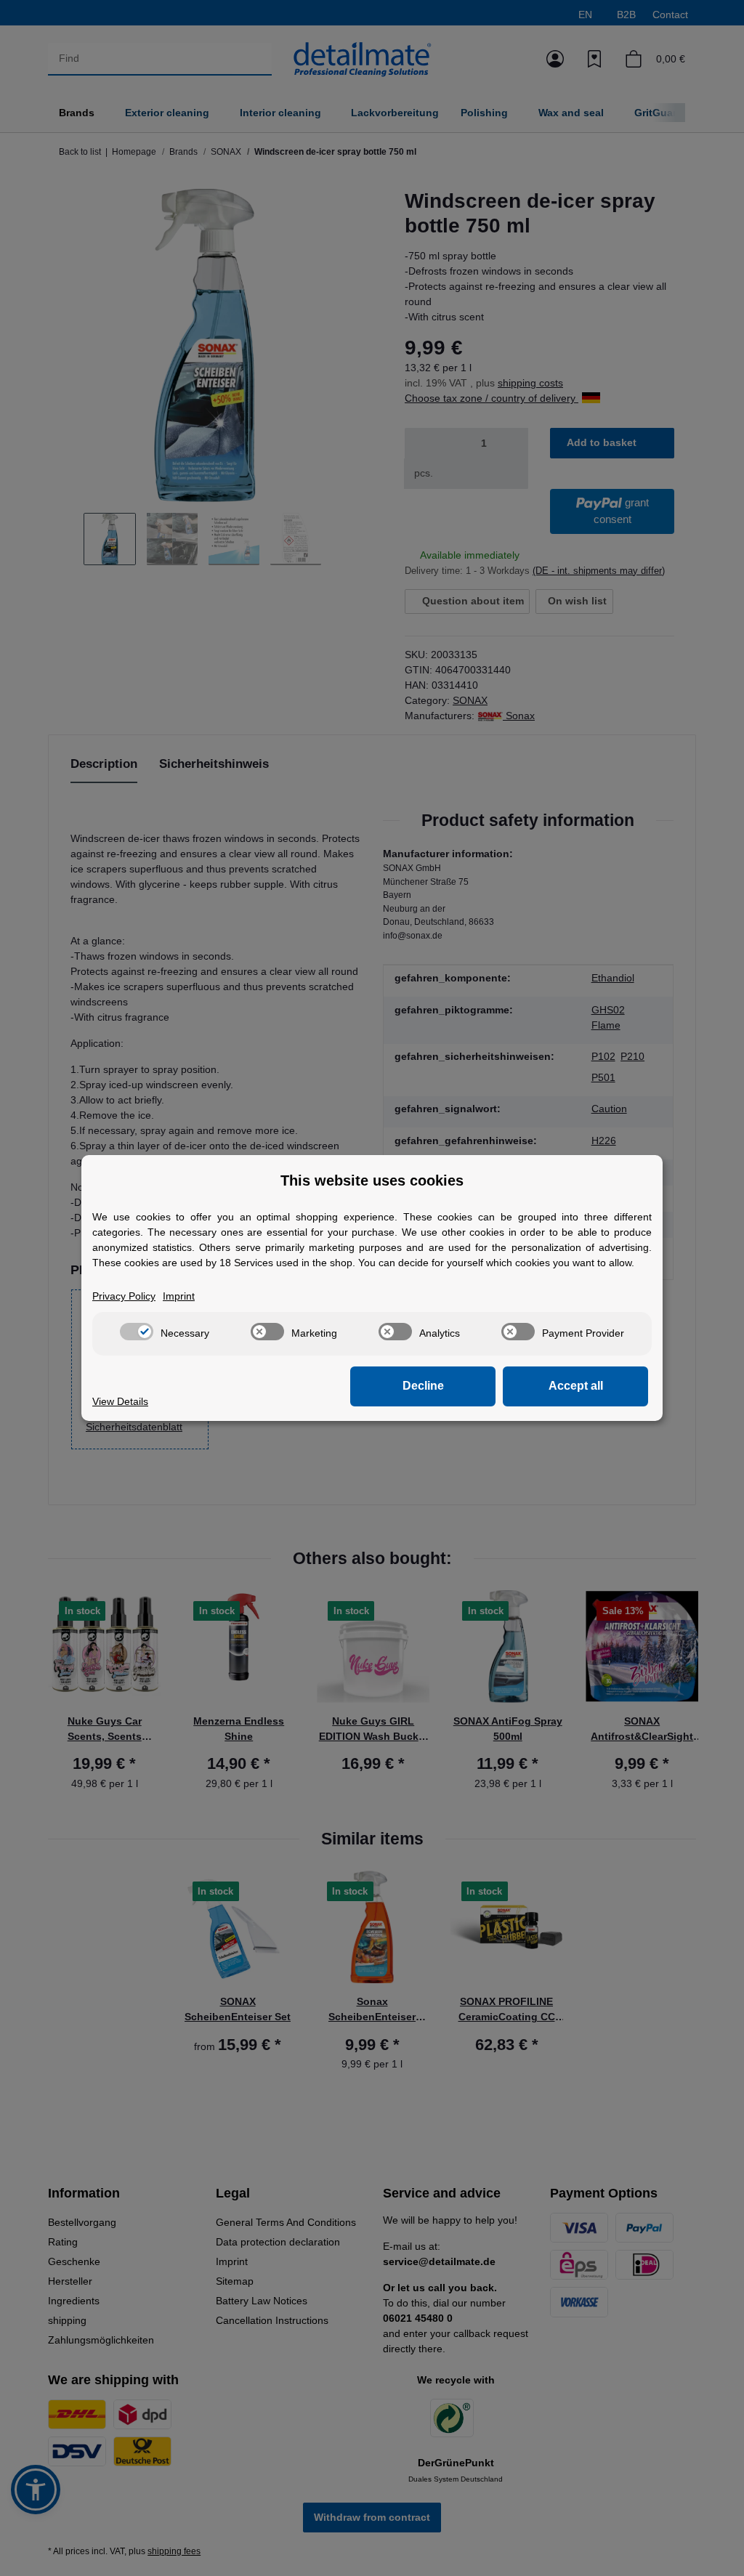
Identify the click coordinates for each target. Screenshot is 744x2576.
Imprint (179, 1296)
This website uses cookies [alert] (372, 1180)
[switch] (137, 1332)
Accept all (576, 1386)
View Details (120, 1401)
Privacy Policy (124, 1296)
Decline (423, 1386)
